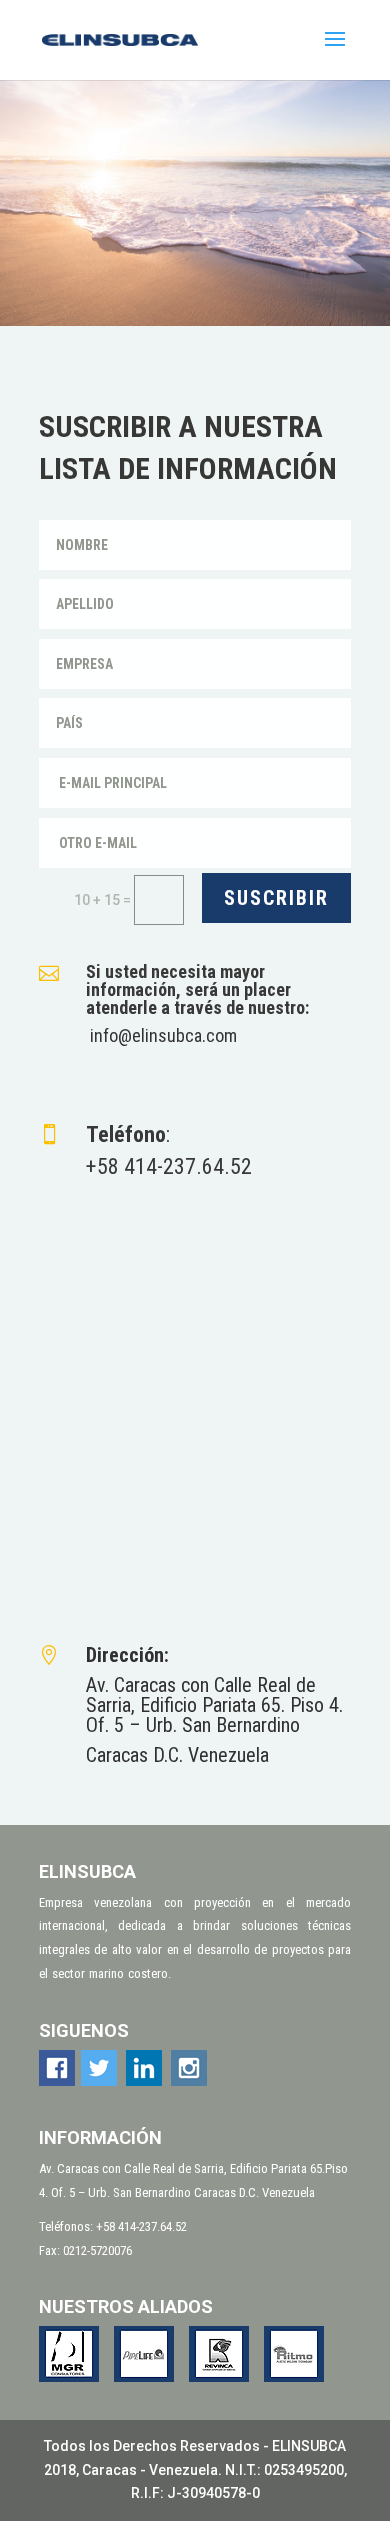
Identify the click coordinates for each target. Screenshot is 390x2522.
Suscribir (276, 898)
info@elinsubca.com (163, 1035)
